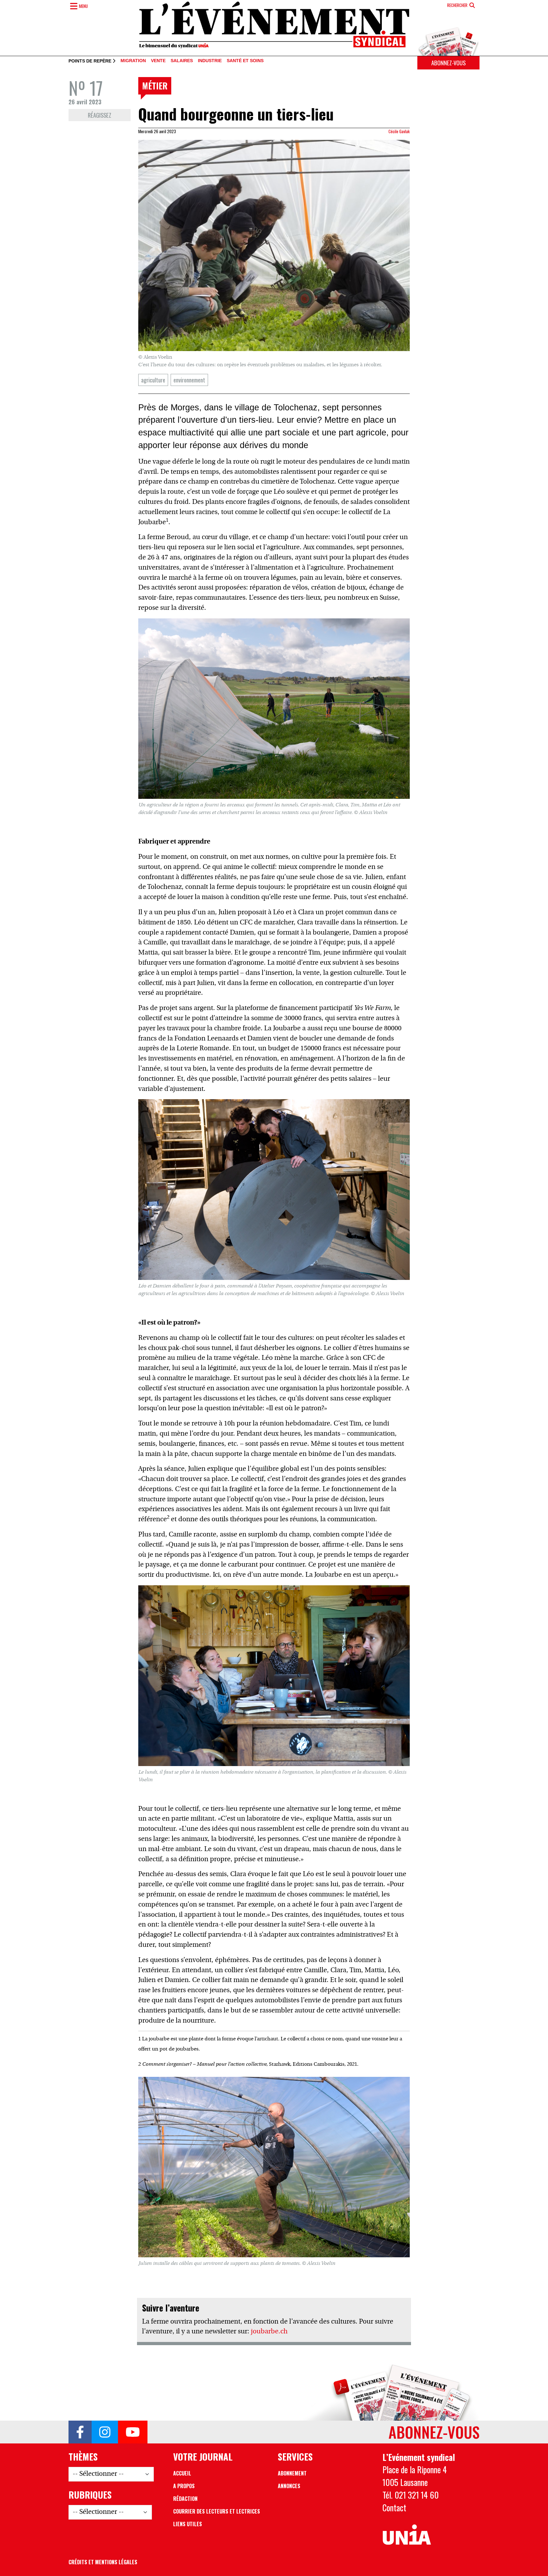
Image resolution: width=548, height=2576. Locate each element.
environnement (189, 380)
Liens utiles (188, 2524)
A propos (184, 2486)
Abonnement (292, 2473)
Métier (155, 86)
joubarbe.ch (269, 2332)
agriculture (153, 380)
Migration (133, 61)
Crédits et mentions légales (103, 2562)
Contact (394, 2508)
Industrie (210, 61)
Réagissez (100, 115)
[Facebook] (80, 2432)
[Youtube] (133, 2432)
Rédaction (185, 2499)
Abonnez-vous (448, 63)
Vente (158, 61)
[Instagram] (105, 2432)
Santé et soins (245, 61)
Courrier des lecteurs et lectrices (217, 2511)
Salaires (182, 61)
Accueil (182, 2473)
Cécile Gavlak (399, 131)
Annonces (289, 2486)
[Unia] (407, 2535)
